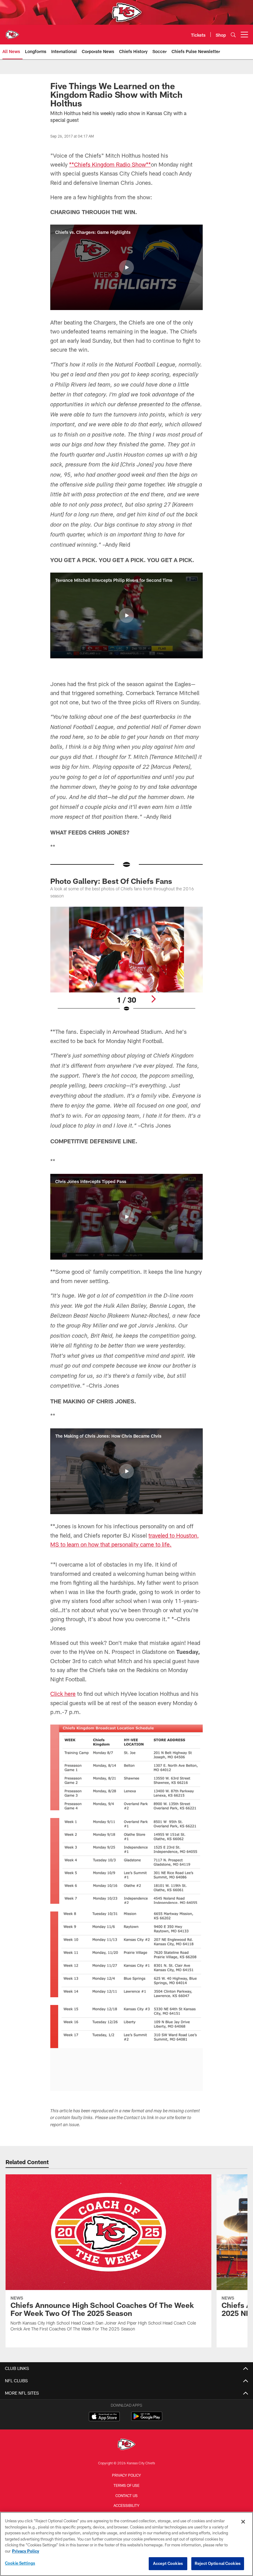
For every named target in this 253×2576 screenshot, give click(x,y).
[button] (126, 267)
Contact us (126, 2495)
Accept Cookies (168, 2563)
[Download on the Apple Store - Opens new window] (104, 2417)
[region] (126, 2544)
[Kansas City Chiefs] (126, 2445)
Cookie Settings (20, 2563)
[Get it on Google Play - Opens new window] (147, 2419)
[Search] (233, 35)
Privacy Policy (126, 2475)
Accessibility (126, 2505)
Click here (63, 1694)
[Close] (243, 2522)
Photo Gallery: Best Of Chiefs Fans (111, 881)
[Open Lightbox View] (126, 963)
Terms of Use (126, 2485)
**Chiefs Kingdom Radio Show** (110, 164)
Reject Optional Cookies (218, 2563)
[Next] (153, 999)
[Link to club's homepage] (12, 32)
